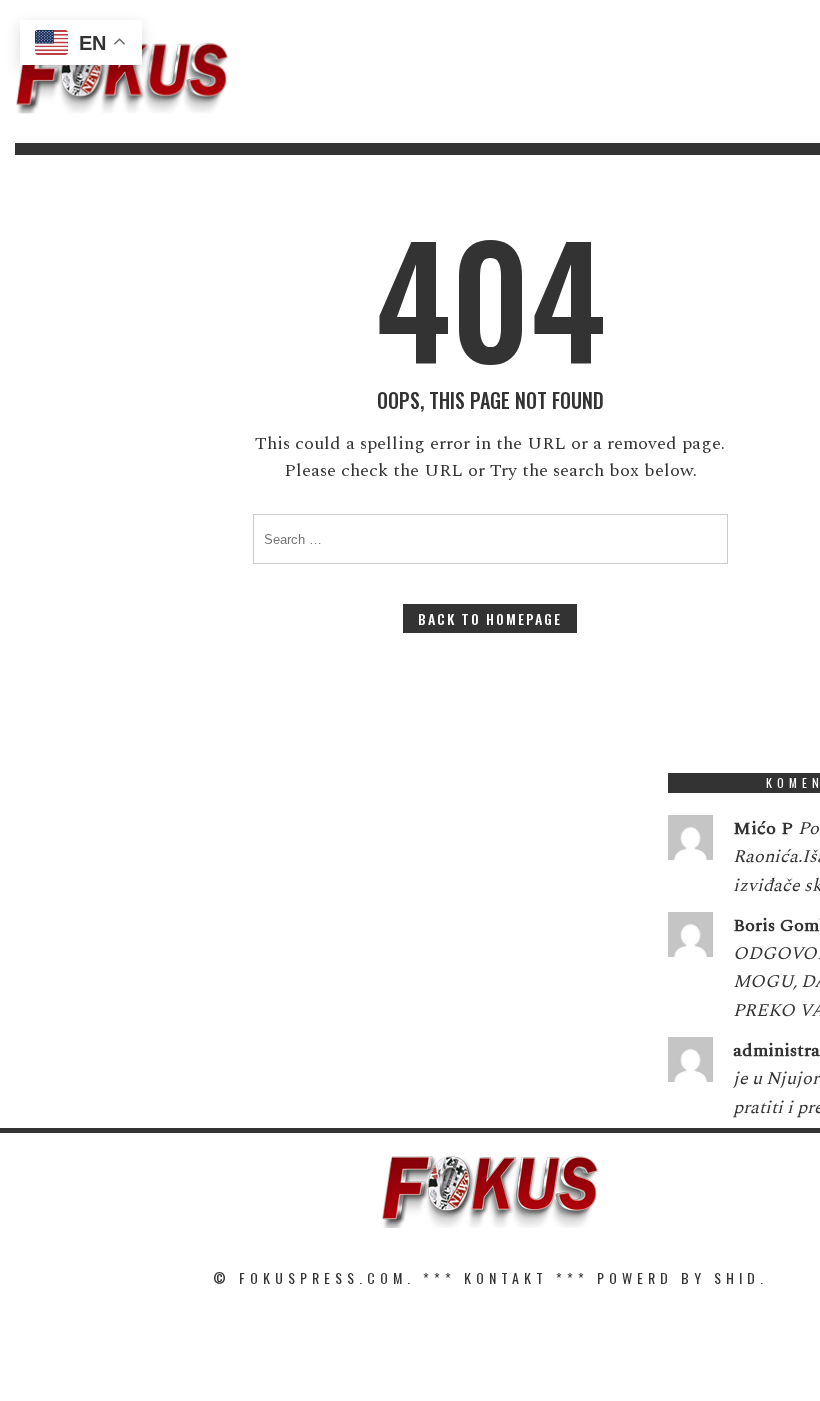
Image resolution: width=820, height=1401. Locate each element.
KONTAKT (506, 1277)
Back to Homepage (490, 618)
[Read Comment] (690, 842)
